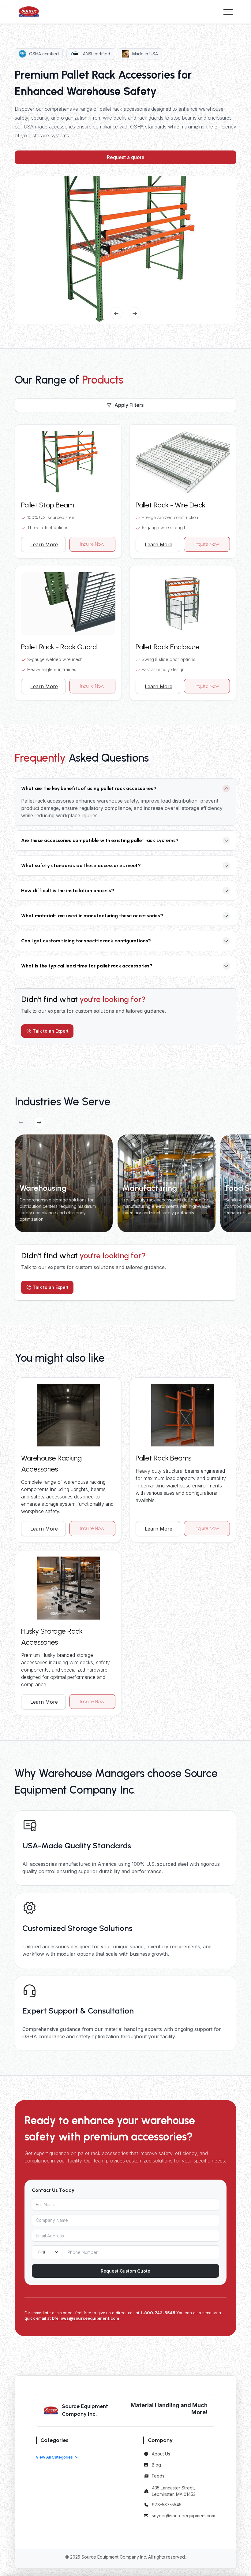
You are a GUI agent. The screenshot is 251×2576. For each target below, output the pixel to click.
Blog (156, 2465)
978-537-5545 (167, 2505)
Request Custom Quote (125, 2271)
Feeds (158, 2476)
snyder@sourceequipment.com (184, 2516)
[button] (57, 2457)
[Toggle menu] (228, 12)
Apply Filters (129, 405)
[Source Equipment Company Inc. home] (29, 12)
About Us (161, 2454)
